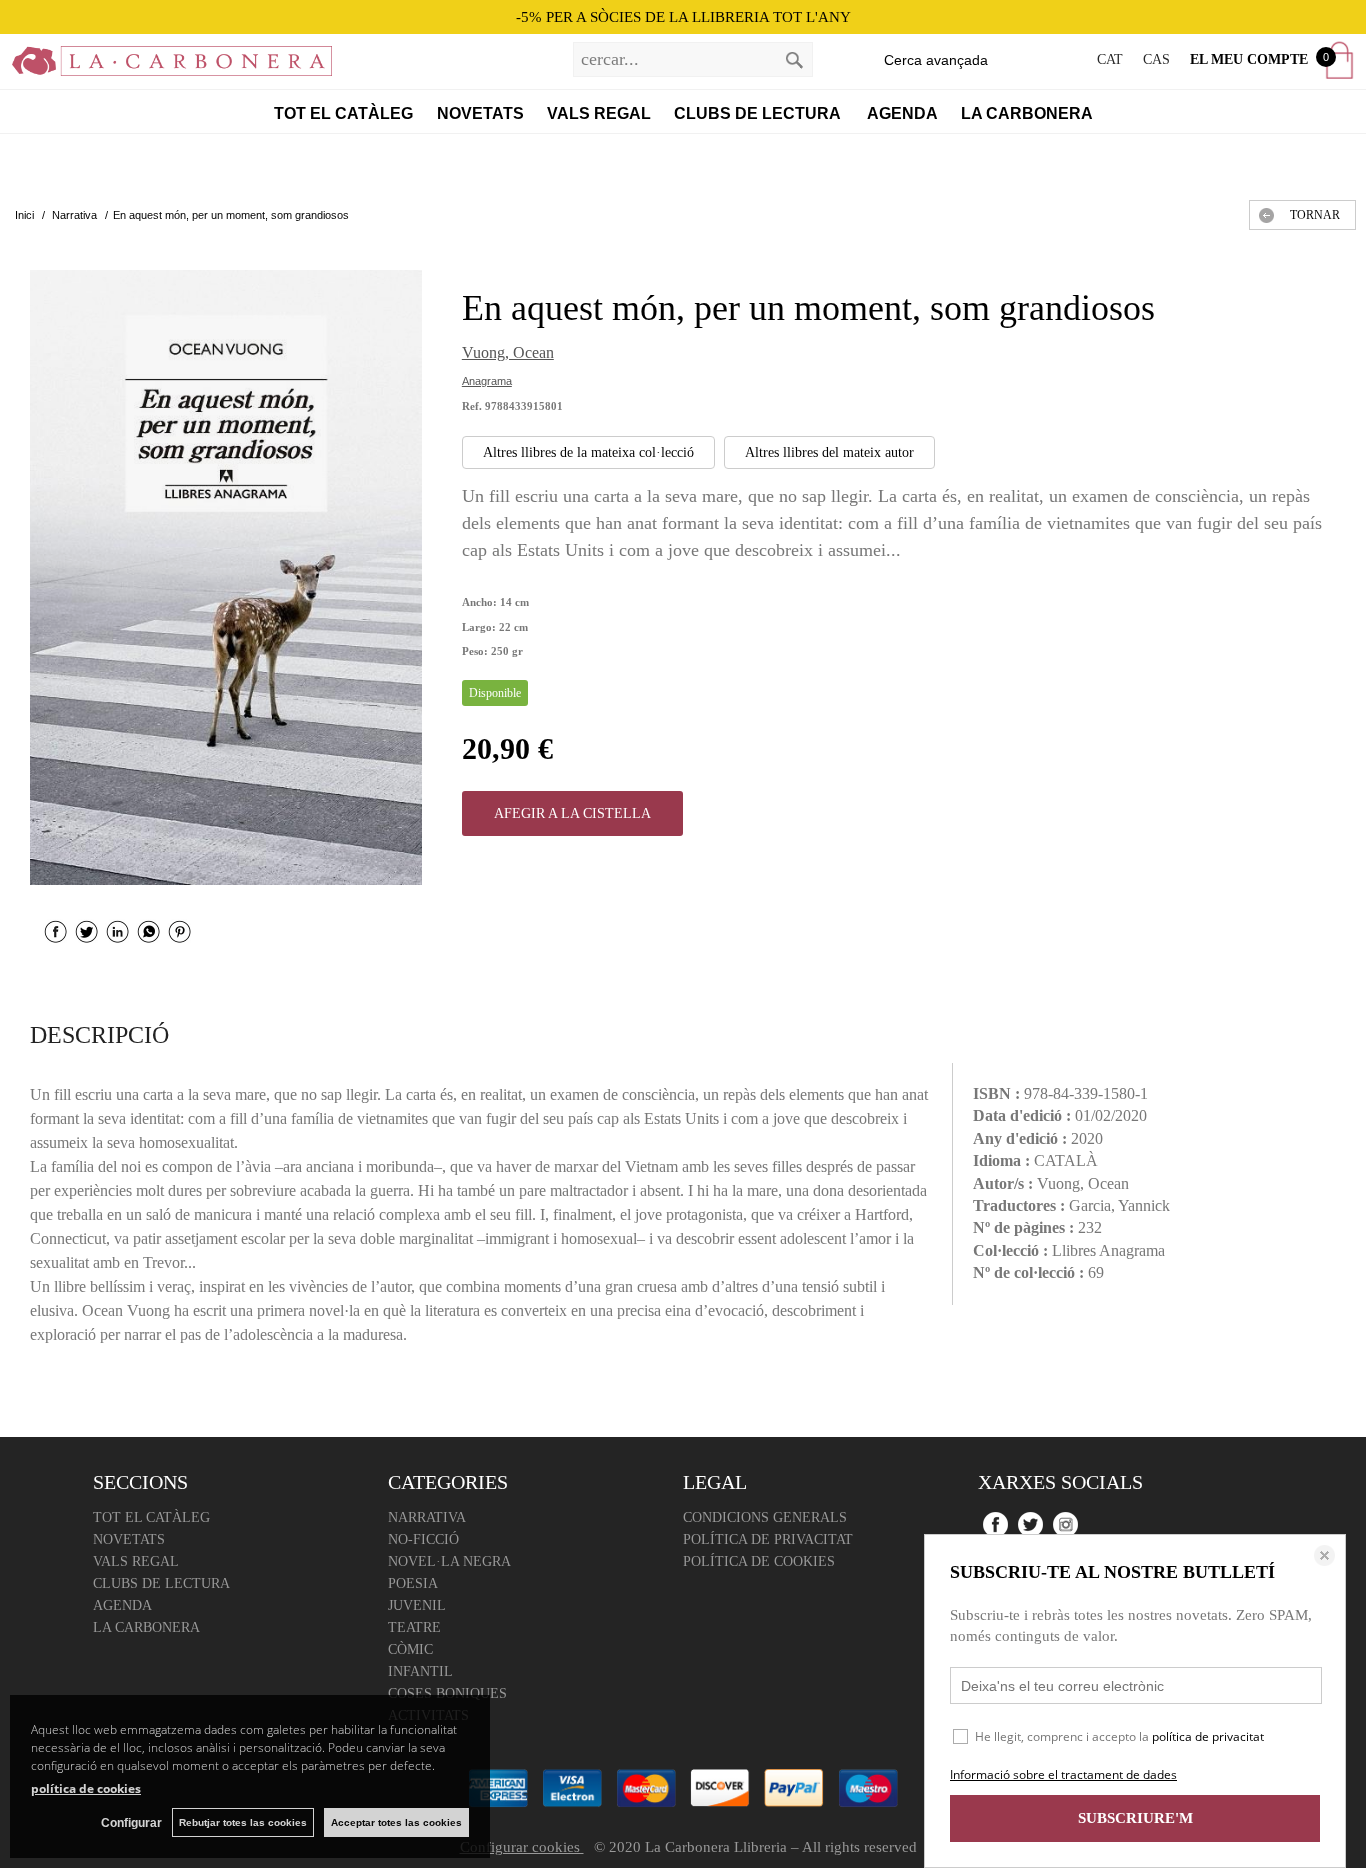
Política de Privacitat (768, 1539)
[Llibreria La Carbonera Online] (166, 65)
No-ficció (423, 1539)
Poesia (413, 1583)
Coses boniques (447, 1693)
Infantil (420, 1671)
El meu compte (1249, 59)
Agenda (902, 113)
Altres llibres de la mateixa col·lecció (588, 452)
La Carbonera (1027, 113)
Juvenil (417, 1605)
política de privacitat (1208, 1736)
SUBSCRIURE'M (1135, 1818)
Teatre (414, 1627)
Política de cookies (759, 1561)
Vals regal (599, 113)
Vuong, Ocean (508, 352)
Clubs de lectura (759, 113)
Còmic (410, 1649)
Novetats (480, 113)
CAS (1156, 59)
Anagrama (487, 381)
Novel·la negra (449, 1561)
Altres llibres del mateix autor (829, 452)
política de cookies (86, 1788)
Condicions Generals (765, 1517)
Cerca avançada (936, 60)
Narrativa (427, 1517)
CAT (1110, 59)
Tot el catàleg (343, 113)
